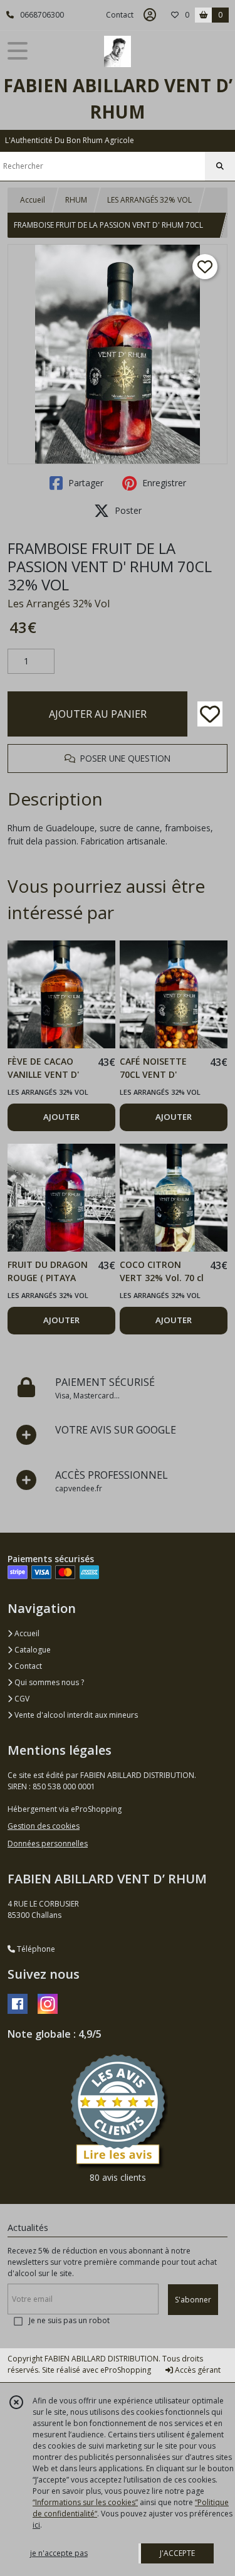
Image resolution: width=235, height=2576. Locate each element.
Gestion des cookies (44, 1826)
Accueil (33, 200)
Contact (120, 15)
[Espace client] (150, 15)
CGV (21, 1699)
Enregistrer (163, 483)
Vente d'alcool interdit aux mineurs (75, 1715)
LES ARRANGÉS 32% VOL (149, 200)
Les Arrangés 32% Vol (59, 604)
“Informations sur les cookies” (85, 2502)
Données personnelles (48, 1844)
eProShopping (126, 2370)
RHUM (76, 200)
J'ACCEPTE (177, 2553)
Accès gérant (197, 2370)
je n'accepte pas (59, 2553)
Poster (127, 510)
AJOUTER (61, 1117)
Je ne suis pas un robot (69, 2320)
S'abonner (193, 2300)
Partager (85, 483)
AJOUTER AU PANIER (98, 714)
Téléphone (35, 1949)
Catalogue (32, 1650)
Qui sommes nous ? (48, 1682)
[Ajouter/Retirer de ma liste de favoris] (210, 714)
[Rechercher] (220, 166)
